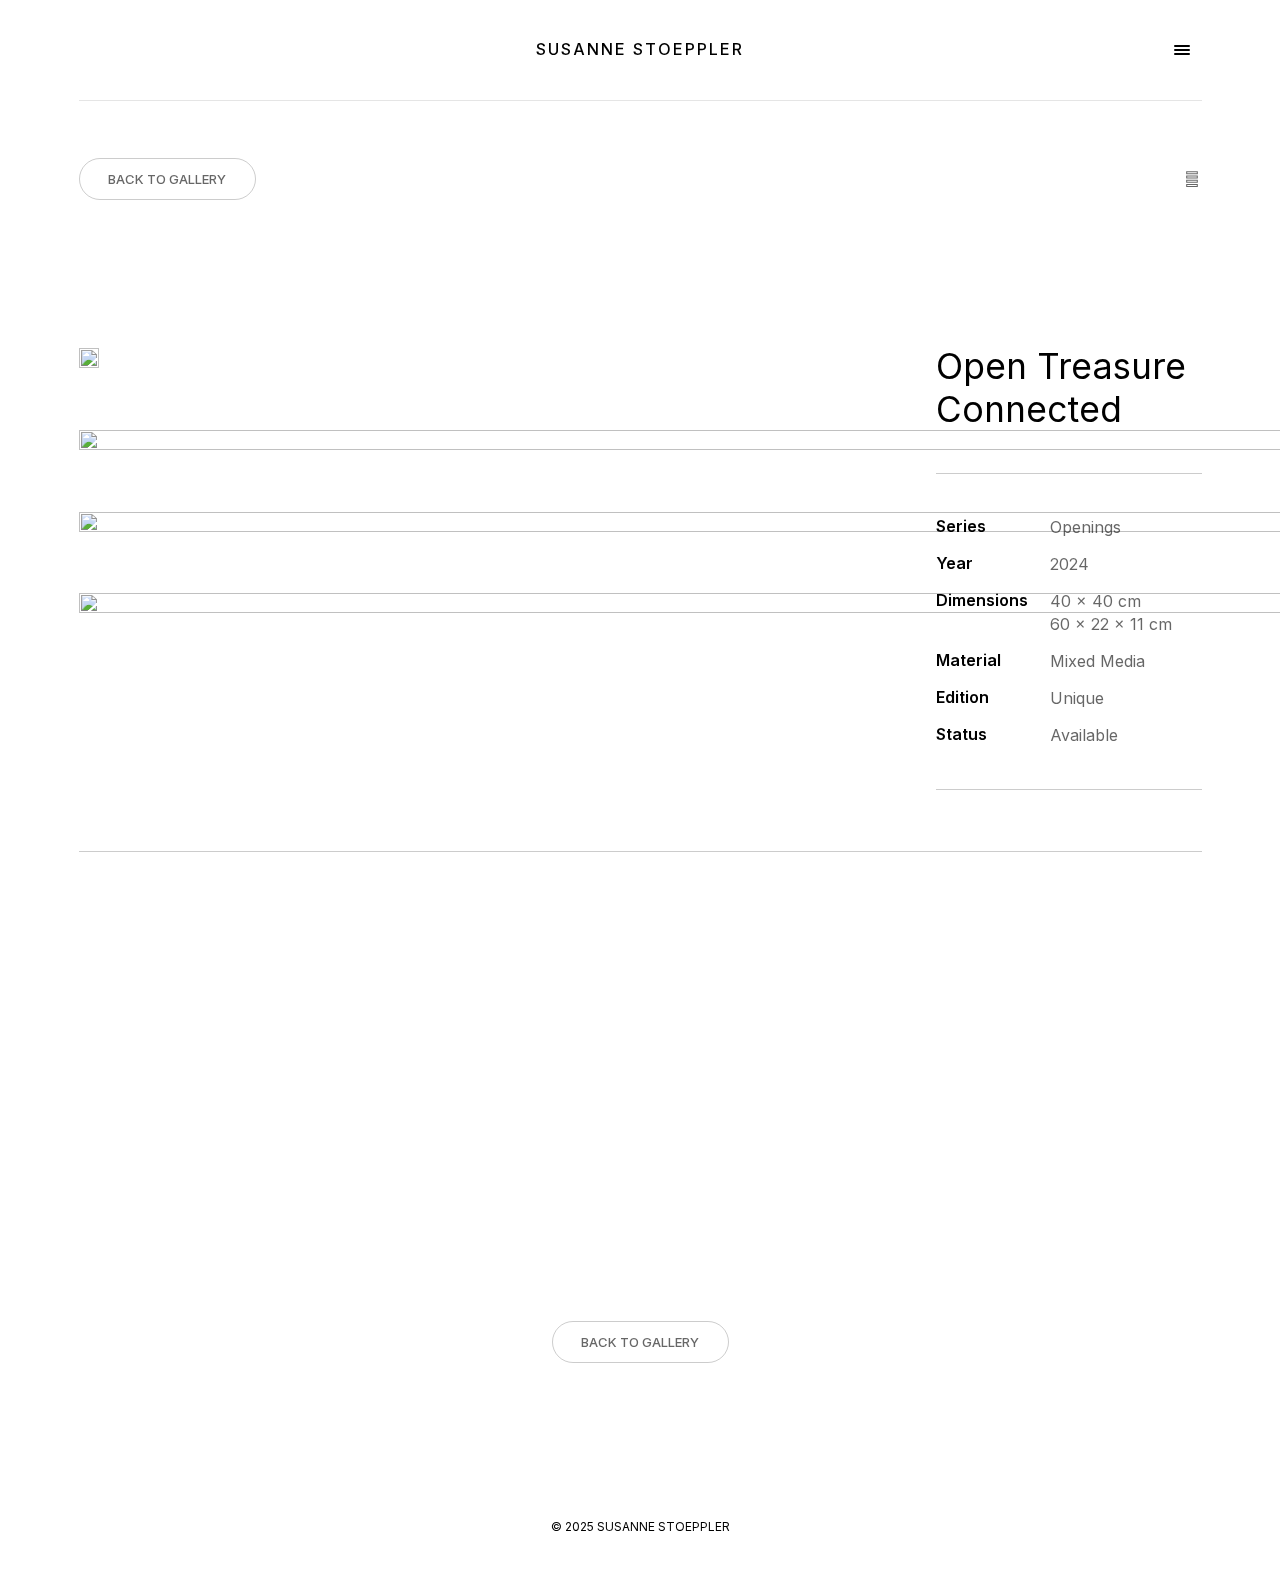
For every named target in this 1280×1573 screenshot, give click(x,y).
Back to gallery (167, 179)
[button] (18, 1555)
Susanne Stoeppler (640, 49)
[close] (1182, 50)
